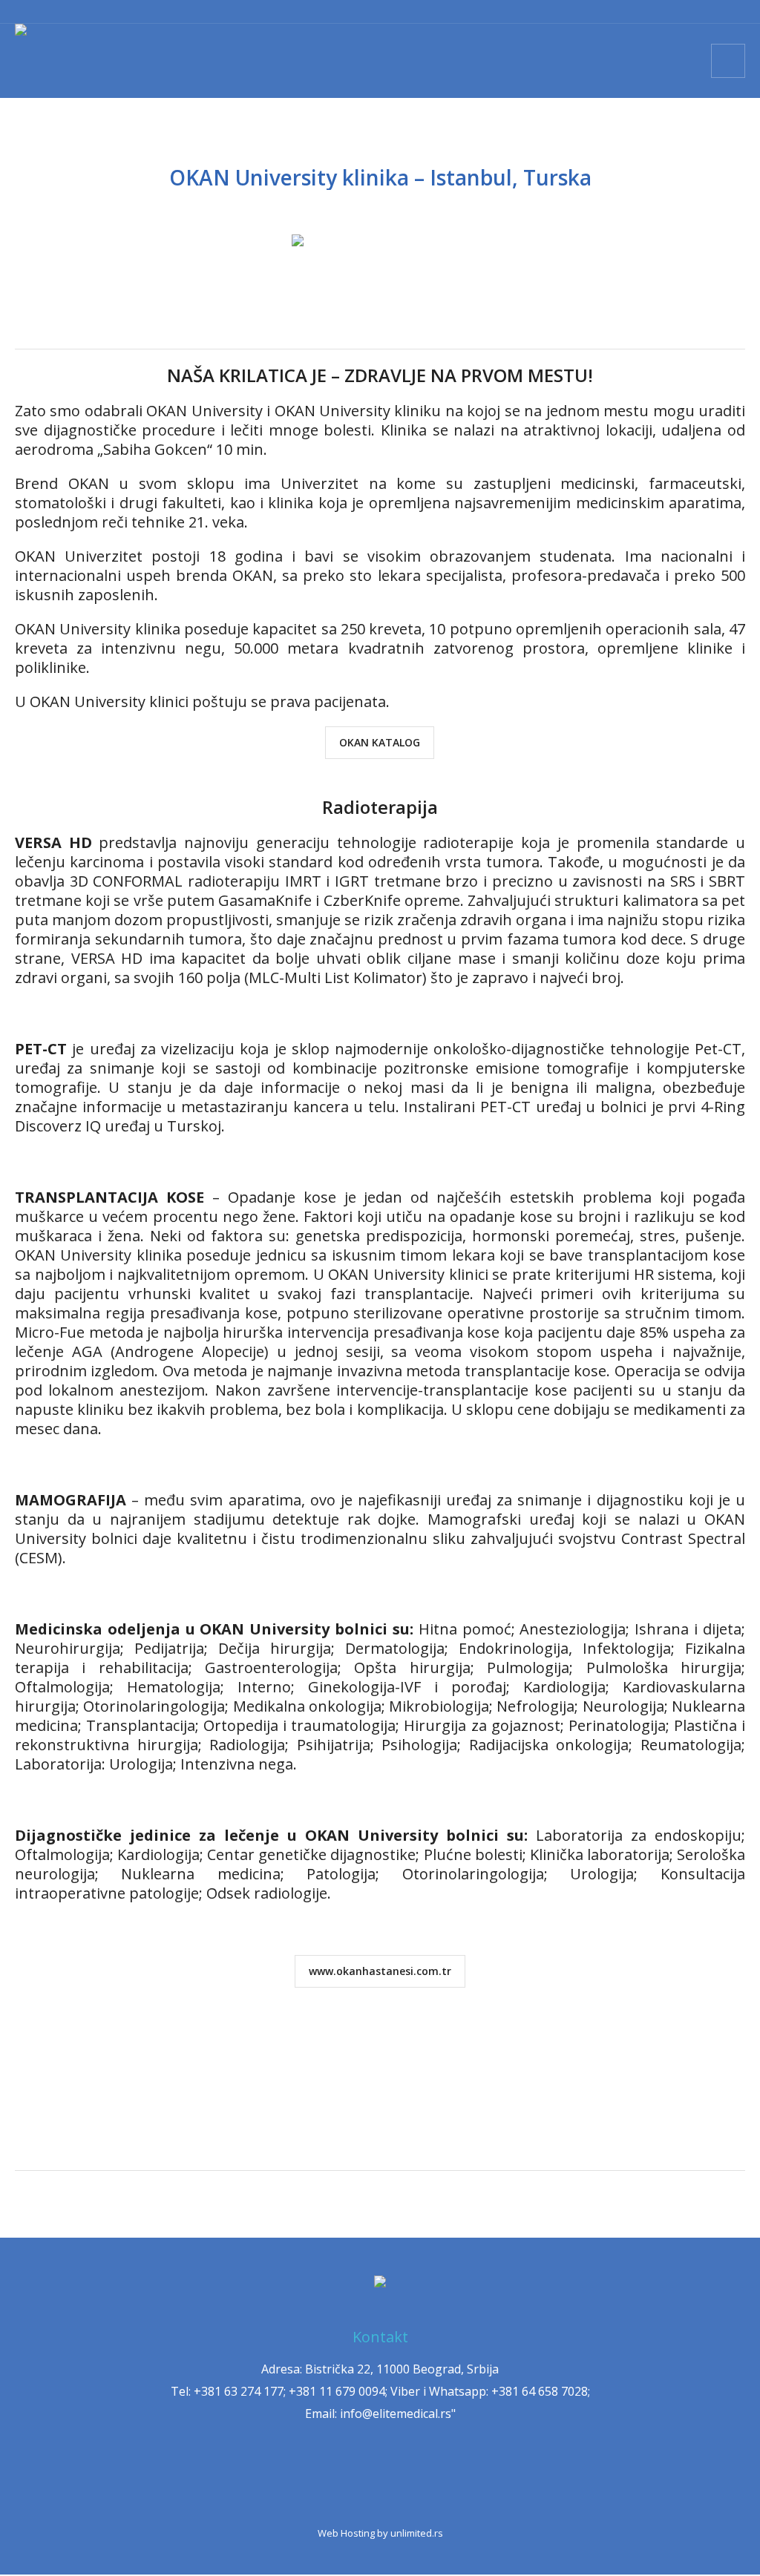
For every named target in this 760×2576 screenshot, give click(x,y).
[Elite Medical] (380, 2283)
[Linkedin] (401, 2480)
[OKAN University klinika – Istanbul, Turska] (380, 262)
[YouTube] (444, 2480)
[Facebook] (358, 2480)
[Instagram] (315, 2480)
